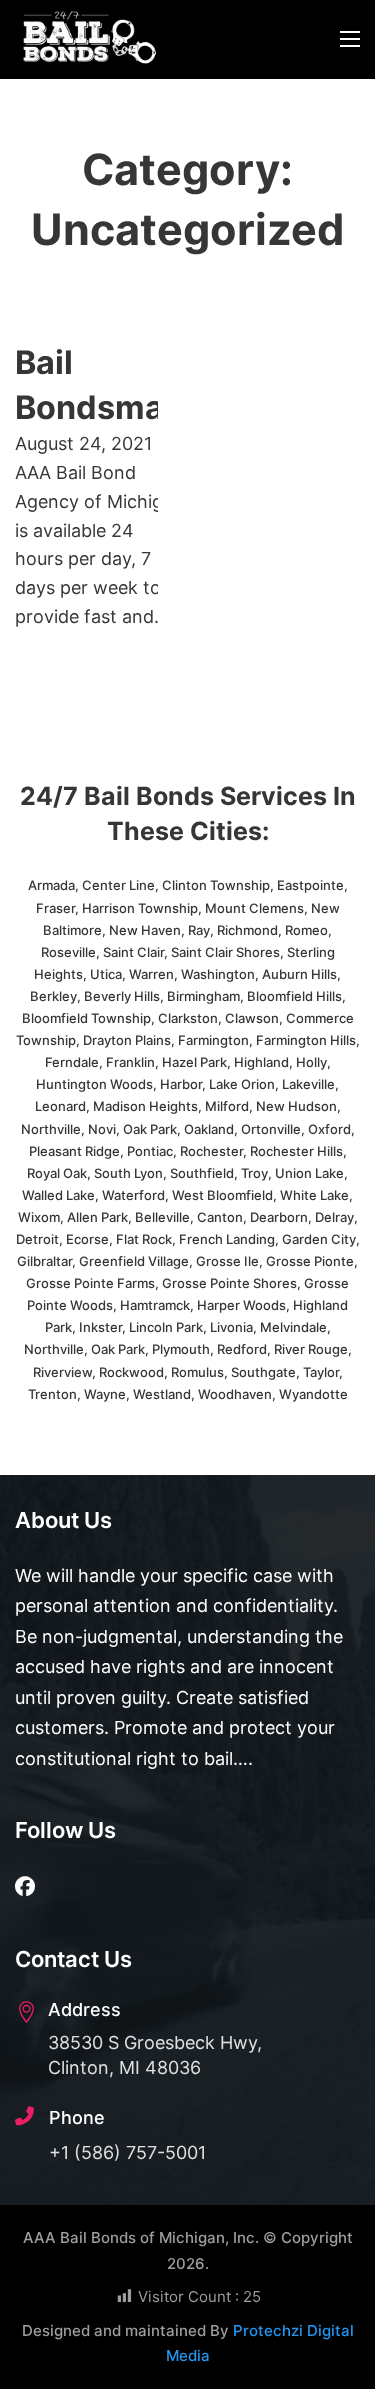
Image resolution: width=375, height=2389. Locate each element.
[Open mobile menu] (350, 39)
